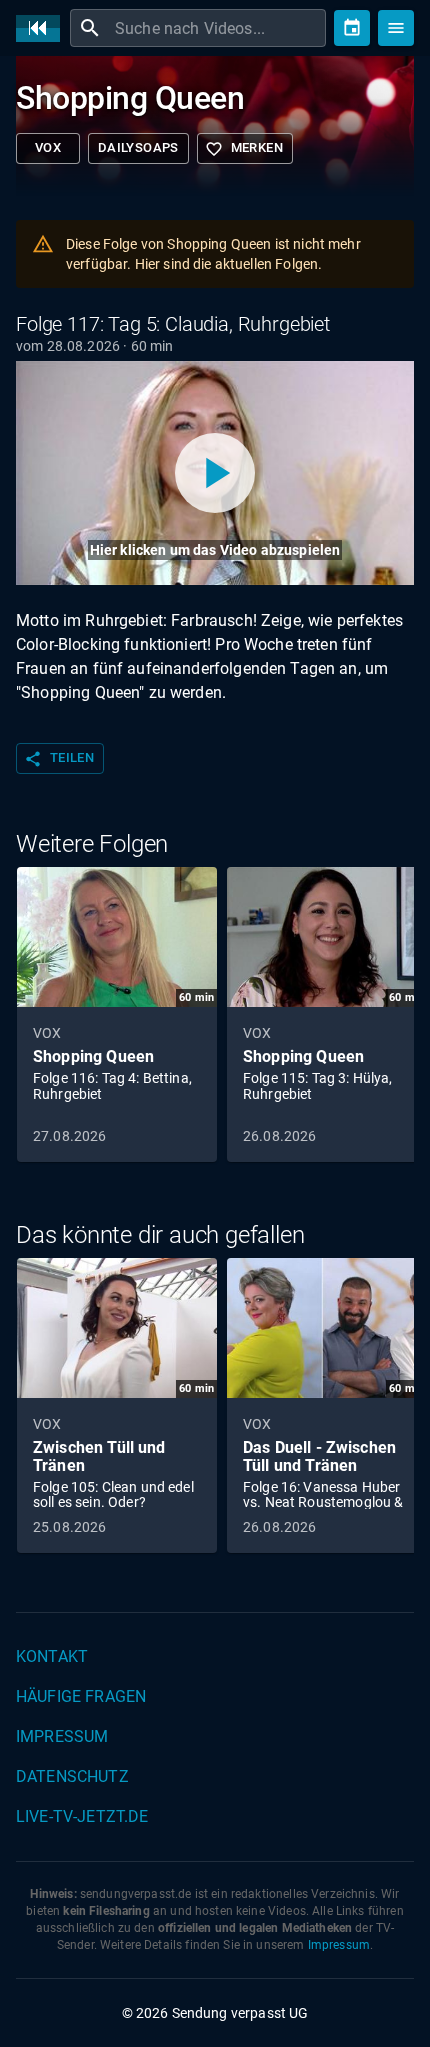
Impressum (62, 1736)
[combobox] (218, 28)
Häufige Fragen (81, 1696)
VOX (48, 147)
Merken (244, 149)
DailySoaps (138, 147)
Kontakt (52, 1656)
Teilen (59, 759)
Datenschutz (72, 1776)
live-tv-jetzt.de (82, 1816)
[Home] (43, 28)
